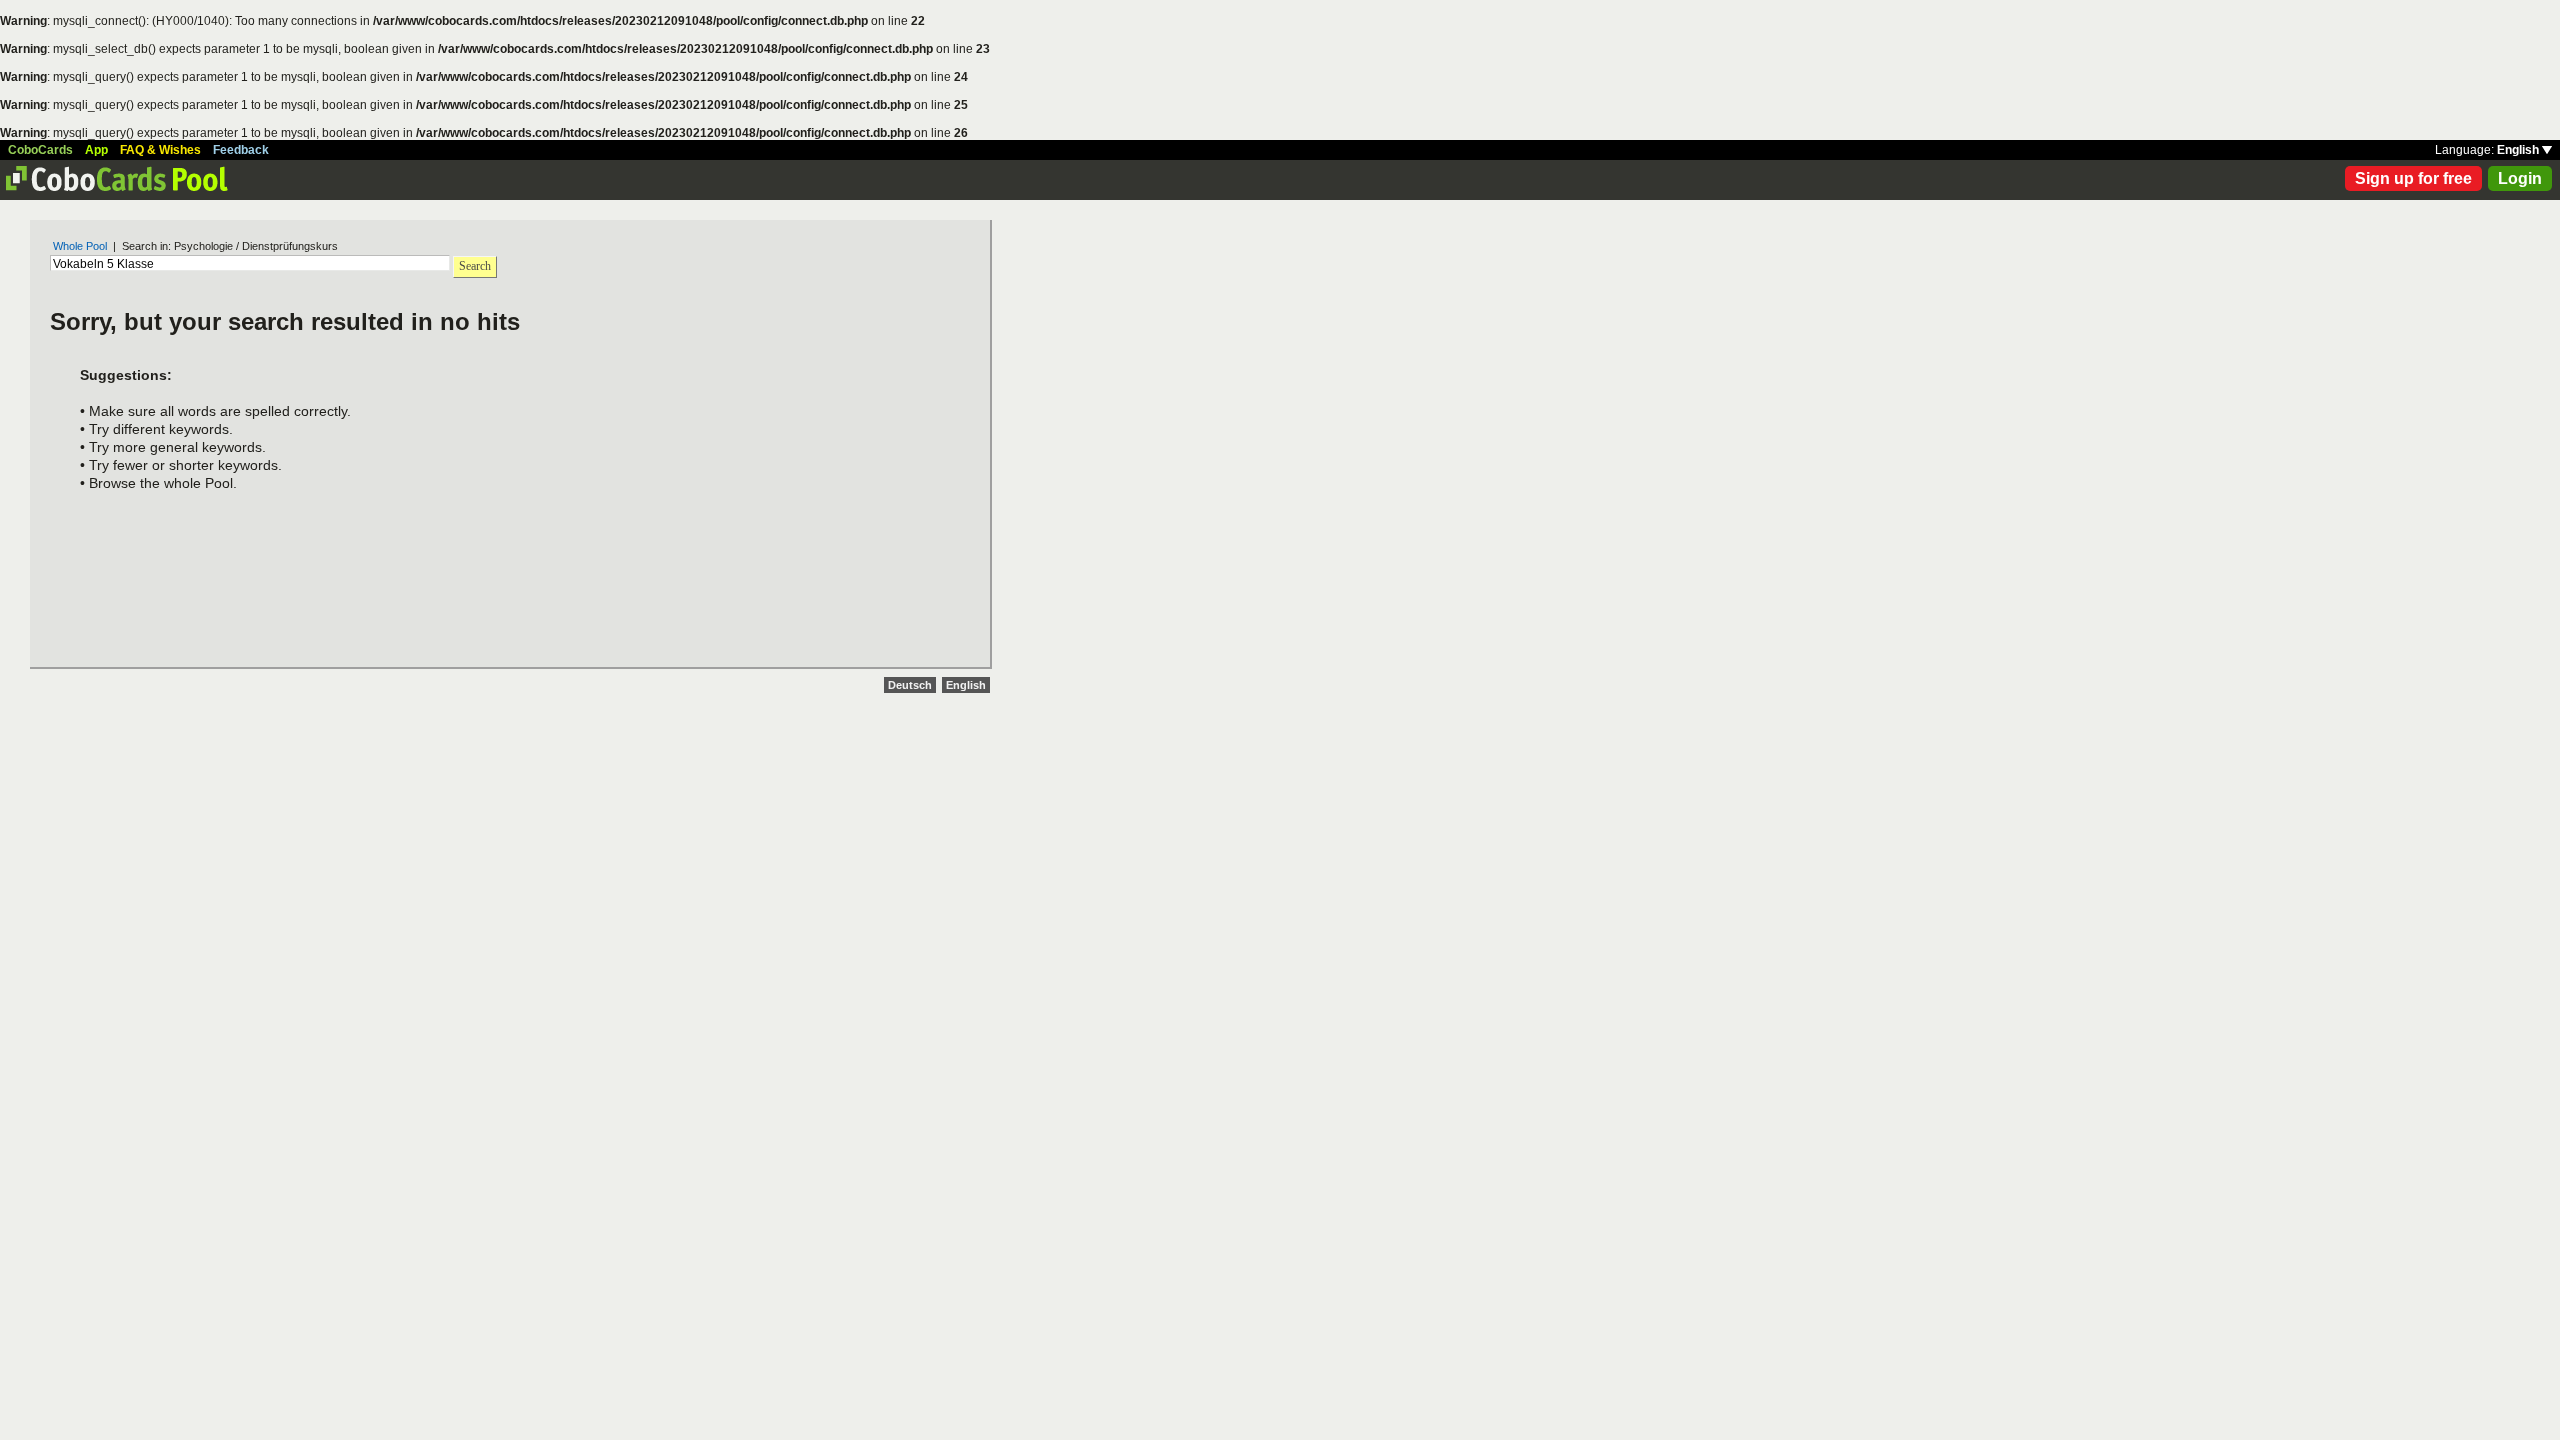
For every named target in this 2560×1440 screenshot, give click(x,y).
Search (475, 266)
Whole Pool (80, 246)
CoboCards (40, 150)
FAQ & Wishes (160, 150)
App (96, 150)
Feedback (241, 150)
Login (2520, 178)
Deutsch (910, 685)
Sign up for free (2413, 178)
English (2519, 150)
